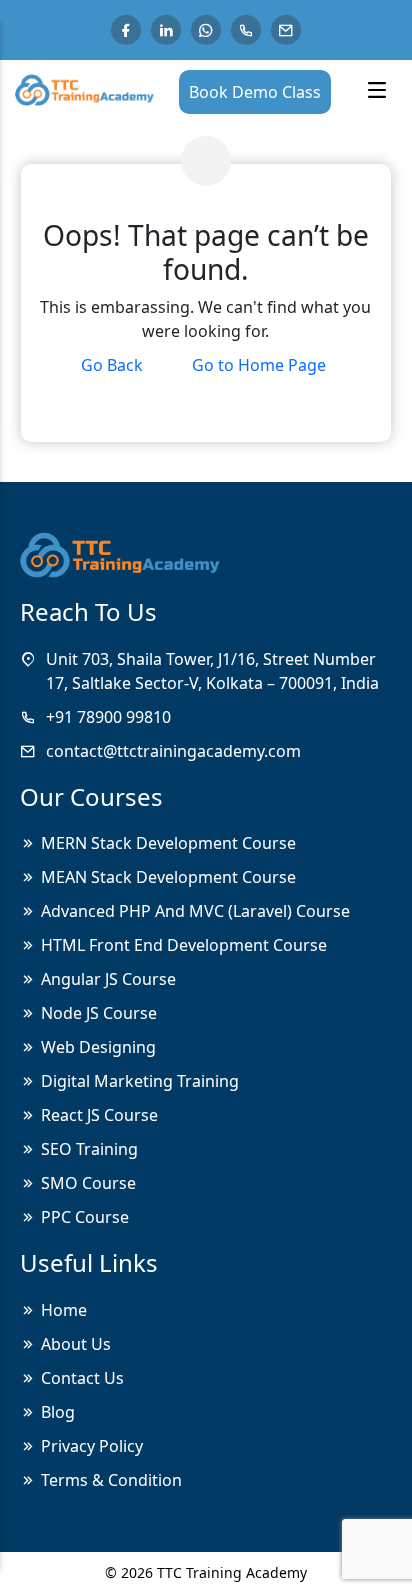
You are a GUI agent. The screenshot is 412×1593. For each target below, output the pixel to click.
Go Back (112, 365)
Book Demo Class (255, 92)
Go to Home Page (259, 365)
